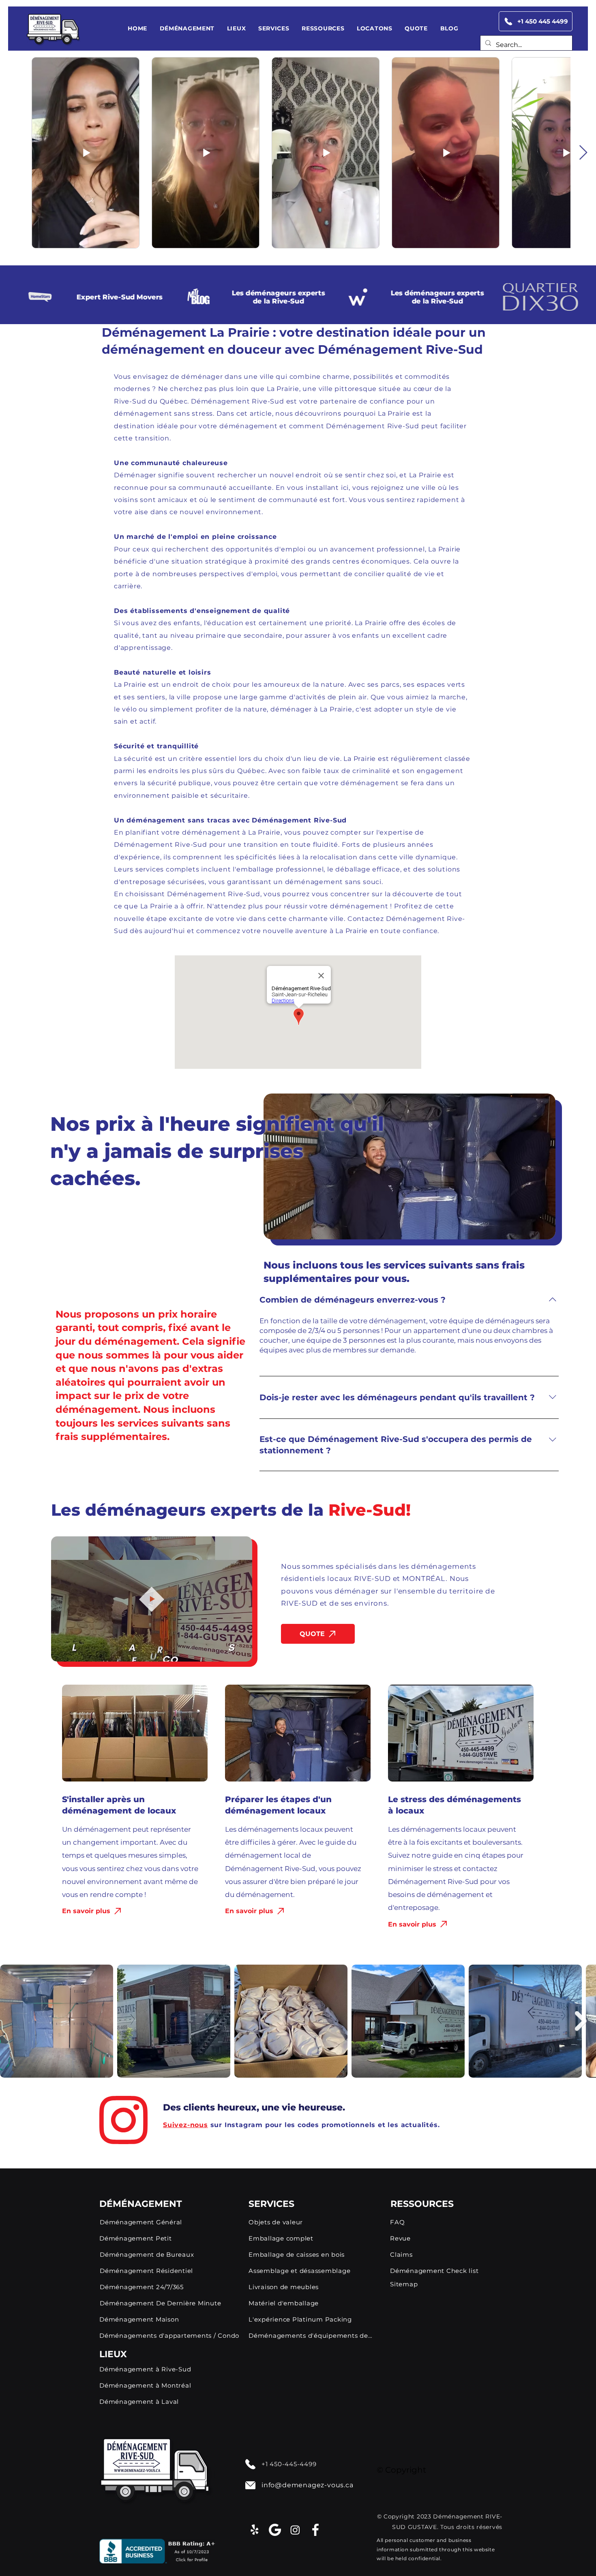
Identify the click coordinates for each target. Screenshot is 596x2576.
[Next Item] (583, 153)
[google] (275, 2530)
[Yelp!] (255, 2530)
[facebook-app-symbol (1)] (315, 2530)
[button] (187, 28)
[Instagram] (295, 2530)
